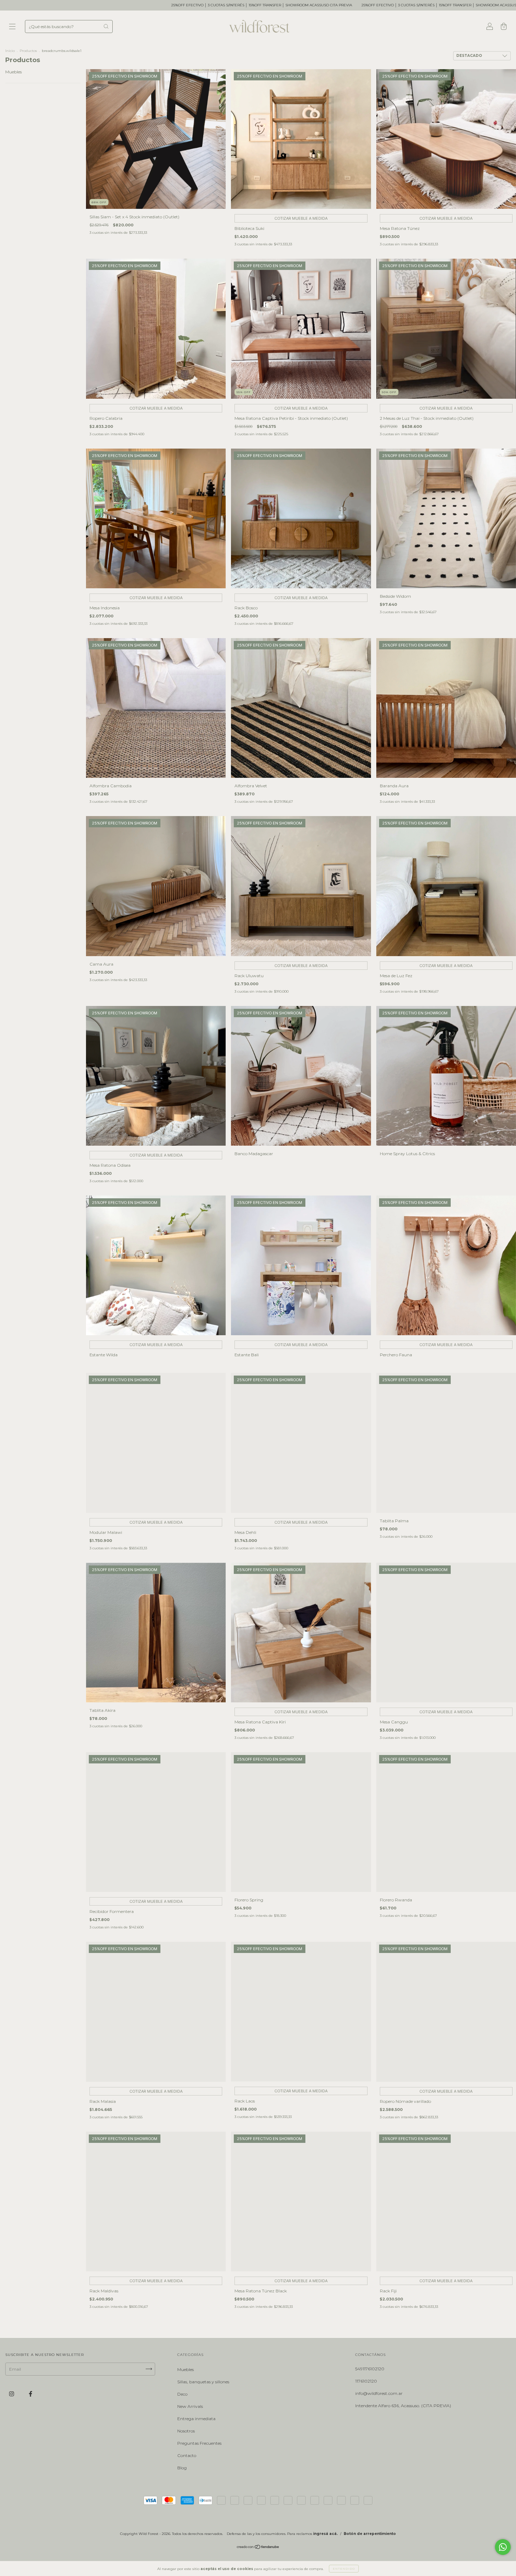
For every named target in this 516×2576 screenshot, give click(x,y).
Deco (182, 2394)
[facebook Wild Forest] (31, 2394)
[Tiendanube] (258, 2548)
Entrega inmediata (196, 2419)
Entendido (344, 2569)
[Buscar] (106, 26)
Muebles (14, 72)
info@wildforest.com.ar (379, 2393)
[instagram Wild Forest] (12, 2394)
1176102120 (366, 2381)
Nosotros (186, 2431)
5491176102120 (370, 2369)
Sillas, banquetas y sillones (203, 2382)
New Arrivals (190, 2406)
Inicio (10, 51)
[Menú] (12, 27)
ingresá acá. (325, 2534)
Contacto (187, 2455)
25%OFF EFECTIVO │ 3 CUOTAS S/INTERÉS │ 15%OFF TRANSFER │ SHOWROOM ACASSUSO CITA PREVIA (272, 5)
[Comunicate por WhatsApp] (503, 2547)
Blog (182, 2468)
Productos (28, 51)
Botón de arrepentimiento (370, 2534)
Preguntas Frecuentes (199, 2443)
